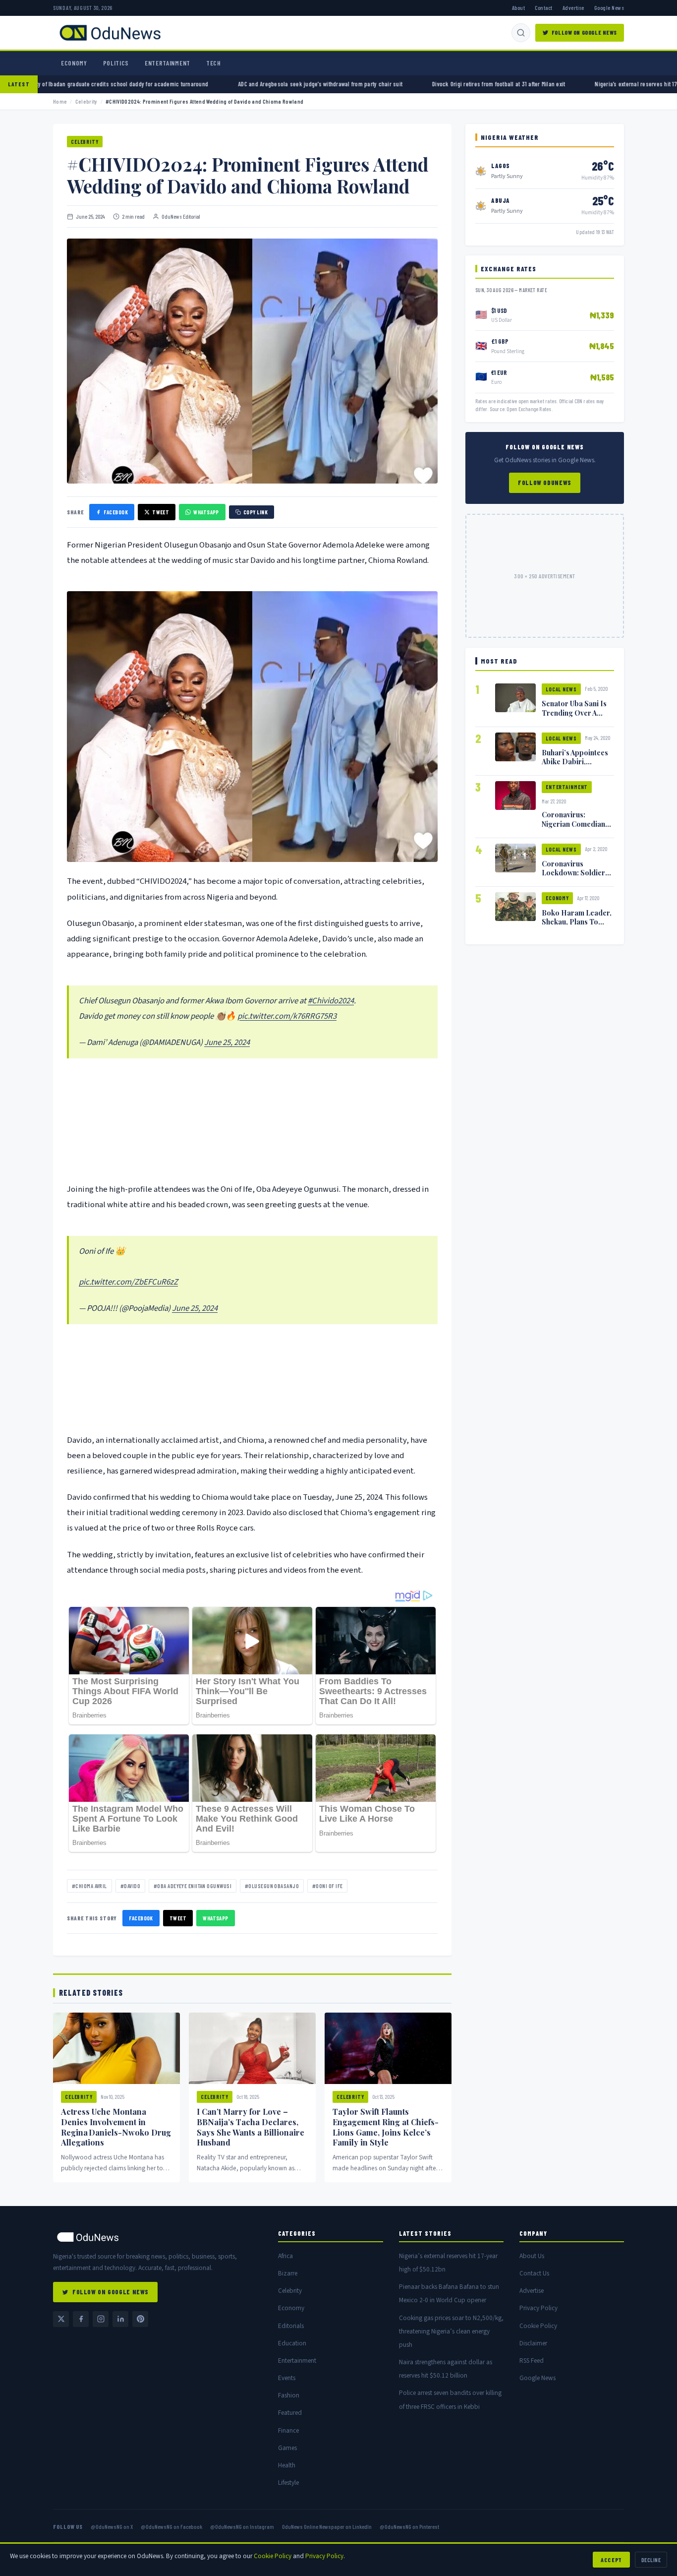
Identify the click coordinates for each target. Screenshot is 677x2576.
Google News (609, 7)
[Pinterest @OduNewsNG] (140, 2319)
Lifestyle (288, 2483)
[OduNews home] (158, 2237)
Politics (116, 63)
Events (287, 2378)
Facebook (116, 512)
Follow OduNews (545, 483)
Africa (285, 2256)
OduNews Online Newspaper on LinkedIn (327, 2526)
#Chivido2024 (331, 1001)
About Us (532, 2256)
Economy (74, 63)
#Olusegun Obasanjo (272, 1886)
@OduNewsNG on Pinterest (409, 2526)
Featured (290, 2413)
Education (292, 2343)
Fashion (289, 2395)
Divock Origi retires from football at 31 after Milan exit (399, 84)
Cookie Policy (538, 2326)
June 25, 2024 (227, 1043)
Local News (561, 689)
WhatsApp (206, 512)
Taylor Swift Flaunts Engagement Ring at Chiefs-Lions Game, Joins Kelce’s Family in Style (386, 2127)
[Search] (521, 33)
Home (60, 101)
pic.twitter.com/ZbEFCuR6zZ (128, 1282)
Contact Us (534, 2273)
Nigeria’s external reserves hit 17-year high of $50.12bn (565, 84)
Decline (651, 2560)
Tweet (161, 512)
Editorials (291, 2326)
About (518, 7)
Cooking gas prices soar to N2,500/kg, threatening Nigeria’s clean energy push (451, 2331)
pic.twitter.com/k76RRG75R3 (287, 1016)
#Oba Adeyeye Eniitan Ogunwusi (193, 1886)
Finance (288, 2430)
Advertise (573, 7)
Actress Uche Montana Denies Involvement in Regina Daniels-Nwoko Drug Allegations (116, 2127)
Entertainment (168, 63)
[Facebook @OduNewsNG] (81, 2319)
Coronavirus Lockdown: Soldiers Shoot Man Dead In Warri (575, 877)
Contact (543, 7)
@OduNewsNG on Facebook (171, 2526)
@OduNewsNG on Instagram (242, 2526)
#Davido (130, 1886)
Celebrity (86, 101)
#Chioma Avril (89, 1886)
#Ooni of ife (327, 1886)
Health (287, 2465)
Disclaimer (533, 2343)
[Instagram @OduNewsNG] (101, 2319)
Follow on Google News (584, 32)
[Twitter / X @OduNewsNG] (61, 2319)
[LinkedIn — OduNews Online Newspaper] (120, 2319)
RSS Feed (532, 2361)
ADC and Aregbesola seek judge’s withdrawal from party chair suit (221, 84)
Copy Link (255, 512)
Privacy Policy (538, 2308)
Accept (611, 2560)
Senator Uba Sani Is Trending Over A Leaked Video (574, 712)
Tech (214, 63)
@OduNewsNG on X (112, 2526)
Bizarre (288, 2273)
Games (287, 2448)
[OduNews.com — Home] (110, 33)
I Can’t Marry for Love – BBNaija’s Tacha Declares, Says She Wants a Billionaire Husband (251, 2127)
